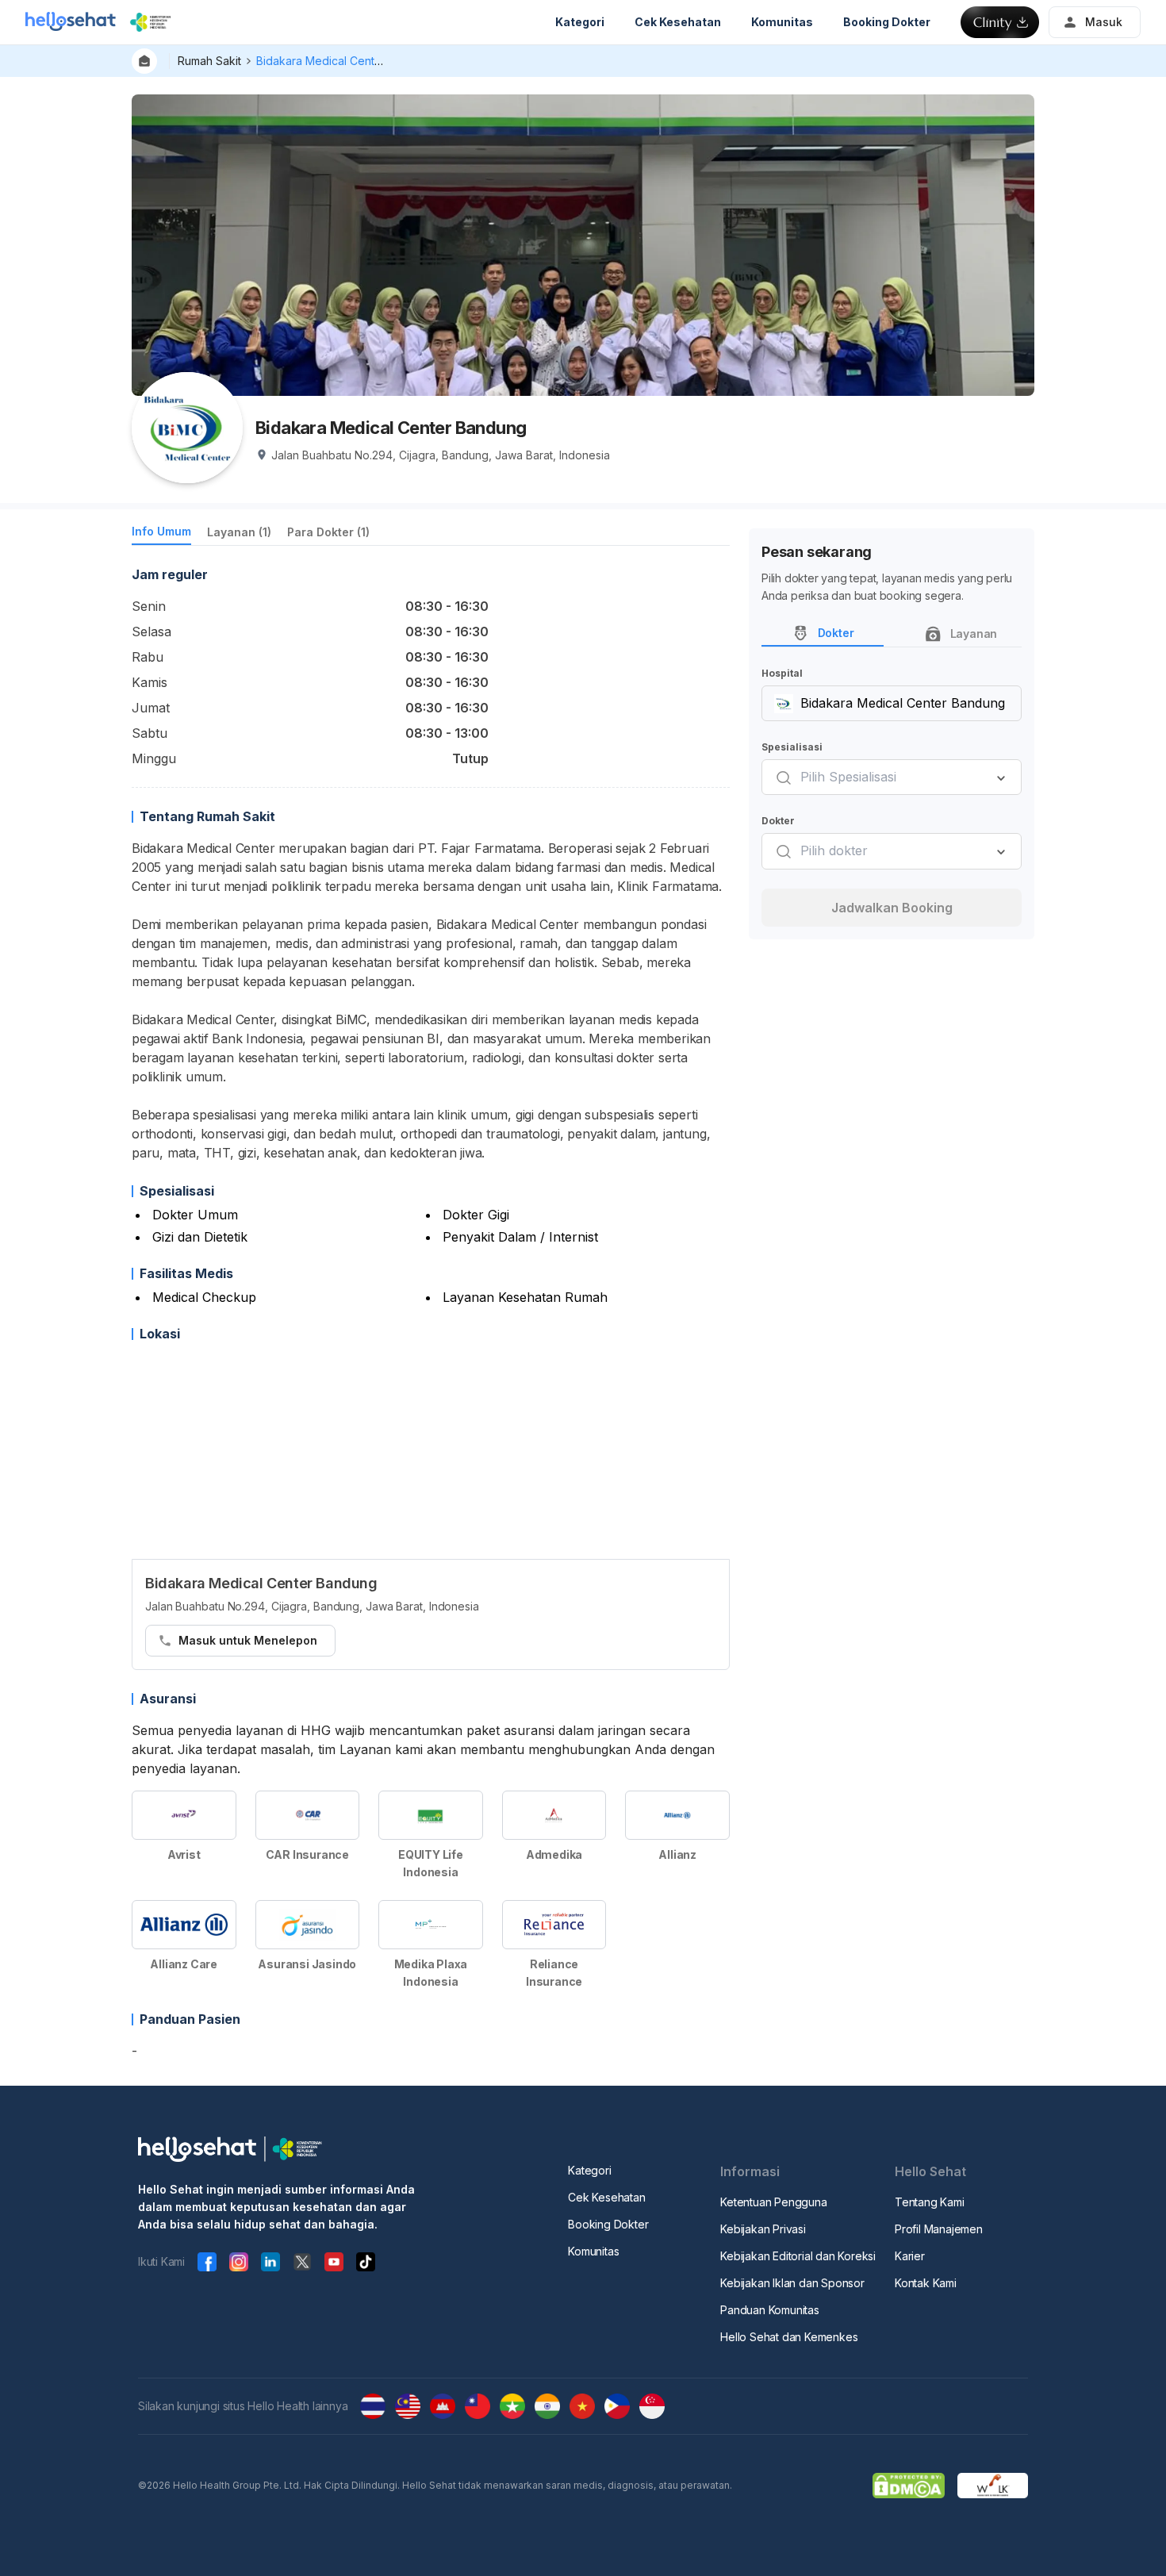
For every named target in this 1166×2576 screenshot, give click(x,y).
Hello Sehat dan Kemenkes (789, 2337)
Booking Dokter (608, 2224)
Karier (910, 2256)
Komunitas (593, 2251)
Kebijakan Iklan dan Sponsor (792, 2283)
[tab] (161, 534)
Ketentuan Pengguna (773, 2202)
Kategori (589, 2170)
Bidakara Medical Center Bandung (346, 61)
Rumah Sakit (209, 61)
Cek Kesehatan (606, 2197)
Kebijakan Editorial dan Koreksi (798, 2256)
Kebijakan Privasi (763, 2229)
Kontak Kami (926, 2283)
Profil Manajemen (939, 2229)
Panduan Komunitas (770, 2310)
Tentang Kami (930, 2202)
